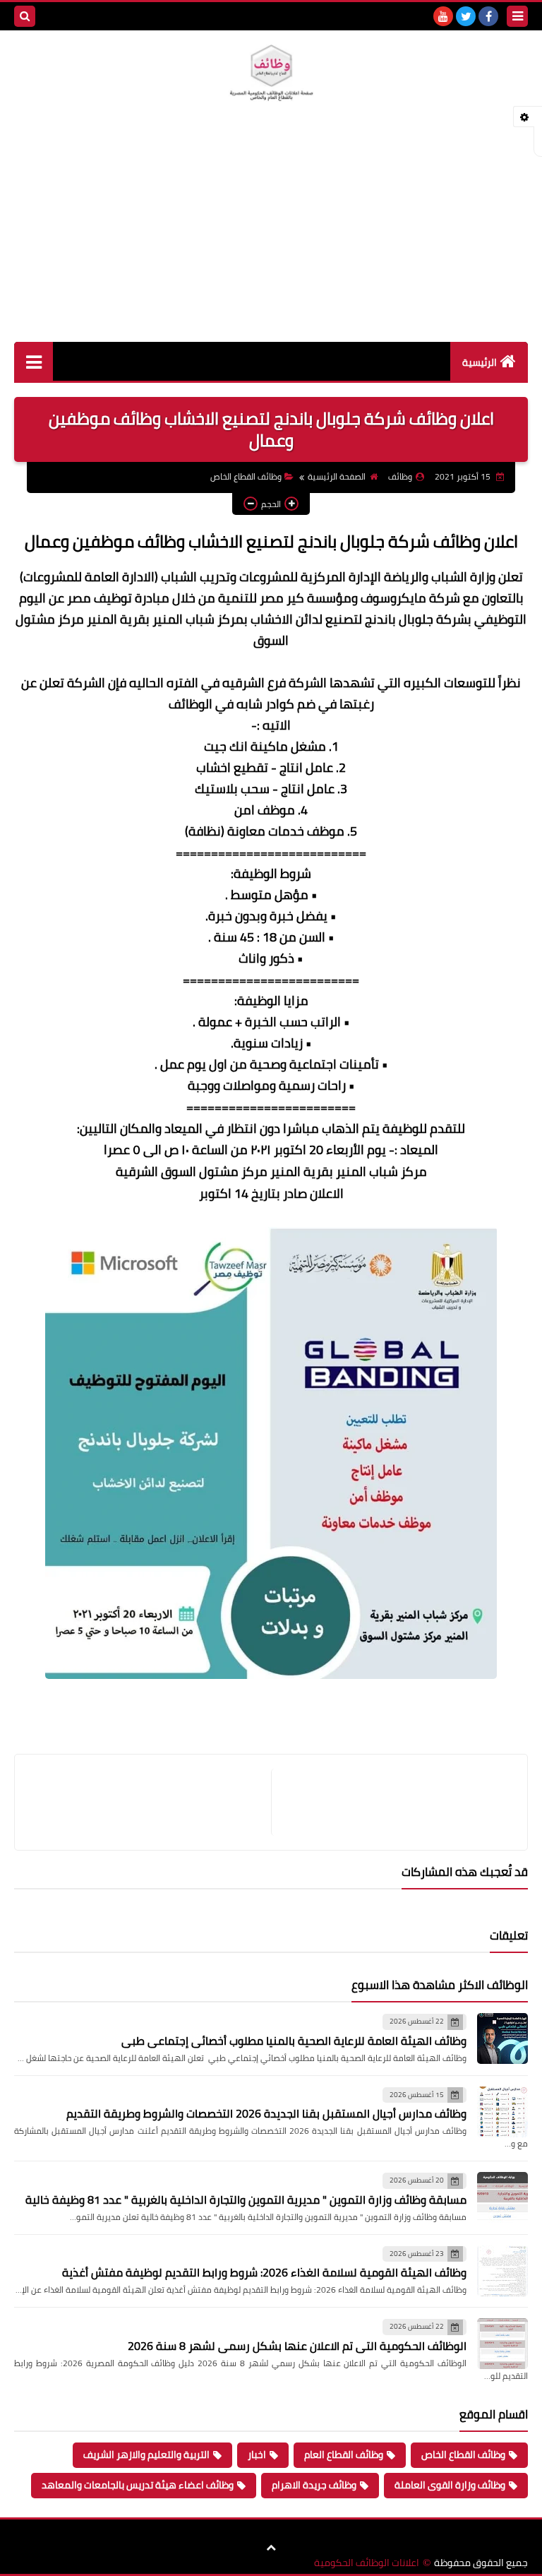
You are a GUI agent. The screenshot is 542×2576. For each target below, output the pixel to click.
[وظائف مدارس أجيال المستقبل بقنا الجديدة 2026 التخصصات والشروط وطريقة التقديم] (502, 2112)
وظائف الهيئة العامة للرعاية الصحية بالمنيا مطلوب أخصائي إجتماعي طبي (294, 2041)
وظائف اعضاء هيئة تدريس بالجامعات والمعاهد (138, 2485)
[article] (150, 1802)
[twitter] (466, 16)
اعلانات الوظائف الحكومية (367, 2563)
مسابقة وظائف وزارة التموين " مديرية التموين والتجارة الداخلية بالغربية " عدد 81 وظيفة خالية (246, 2200)
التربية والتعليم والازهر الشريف (146, 2455)
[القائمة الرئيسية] (34, 361)
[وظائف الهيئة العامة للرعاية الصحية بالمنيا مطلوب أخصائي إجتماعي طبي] (502, 2038)
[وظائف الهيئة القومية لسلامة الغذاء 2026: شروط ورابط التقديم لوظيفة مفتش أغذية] (502, 2271)
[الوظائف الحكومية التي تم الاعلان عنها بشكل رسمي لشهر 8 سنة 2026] (502, 2344)
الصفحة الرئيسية (337, 476)
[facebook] (488, 16)
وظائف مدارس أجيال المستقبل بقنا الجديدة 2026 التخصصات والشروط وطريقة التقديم (266, 2113)
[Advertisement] (271, 236)
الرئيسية (480, 362)
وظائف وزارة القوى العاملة (450, 2485)
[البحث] (25, 16)
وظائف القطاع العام (344, 2455)
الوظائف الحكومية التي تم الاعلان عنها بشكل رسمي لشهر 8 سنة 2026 (297, 2346)
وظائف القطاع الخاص (246, 476)
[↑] (271, 2548)
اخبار (257, 2455)
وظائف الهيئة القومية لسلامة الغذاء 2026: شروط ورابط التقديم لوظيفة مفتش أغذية (264, 2272)
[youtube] (443, 16)
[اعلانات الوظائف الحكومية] (271, 73)
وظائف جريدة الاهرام (314, 2485)
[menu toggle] (517, 16)
